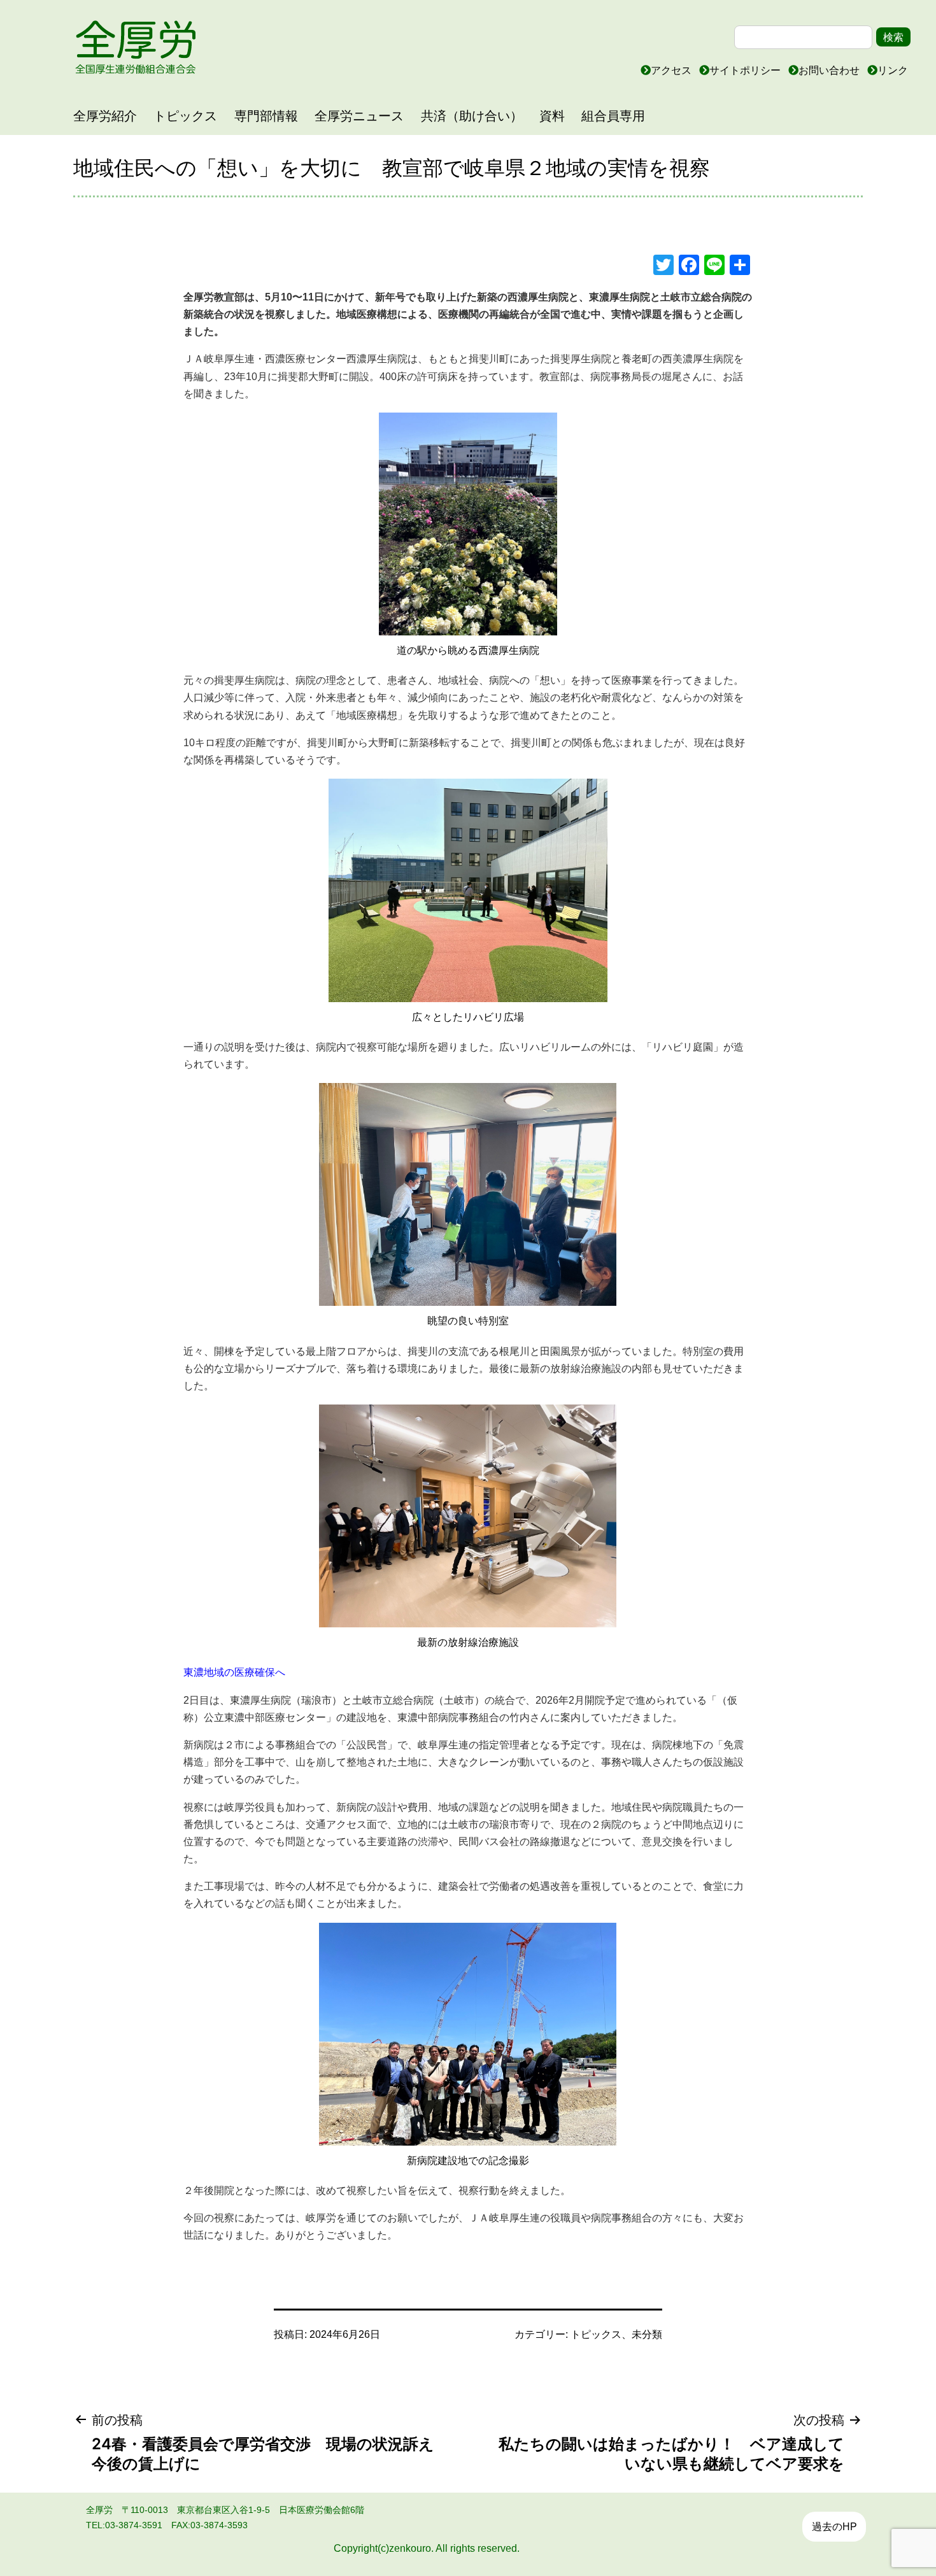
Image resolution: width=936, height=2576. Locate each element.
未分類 (647, 2334)
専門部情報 (266, 116)
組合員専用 (613, 116)
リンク (893, 70)
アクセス (672, 70)
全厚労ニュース (359, 116)
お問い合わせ (830, 70)
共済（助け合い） (472, 116)
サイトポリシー (746, 70)
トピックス (185, 116)
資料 (552, 116)
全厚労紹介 (105, 116)
